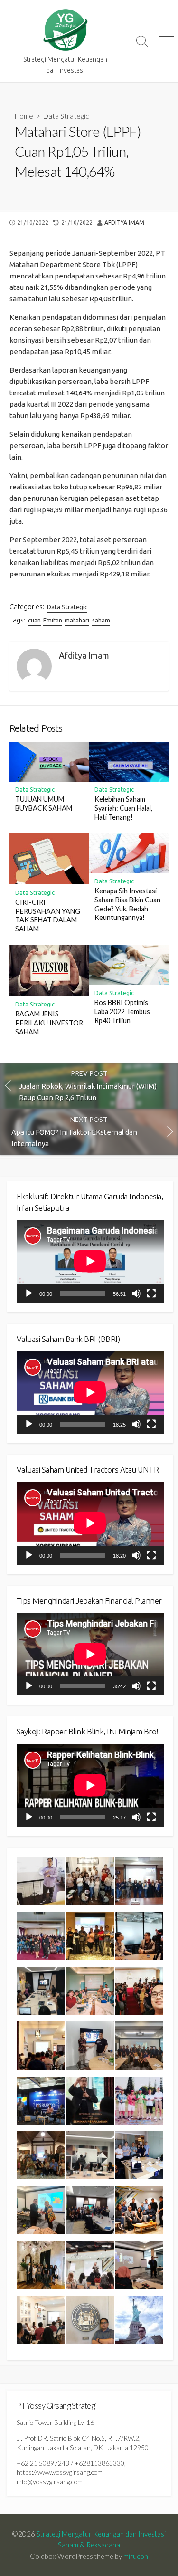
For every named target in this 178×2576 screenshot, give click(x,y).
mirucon (136, 2556)
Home (24, 116)
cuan (34, 620)
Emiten (53, 620)
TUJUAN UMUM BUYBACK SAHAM (44, 804)
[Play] (29, 1293)
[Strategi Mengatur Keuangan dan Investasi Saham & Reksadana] (65, 30)
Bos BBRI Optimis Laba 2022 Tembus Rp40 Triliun (122, 1011)
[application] (90, 1261)
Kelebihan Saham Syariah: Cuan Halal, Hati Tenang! (123, 808)
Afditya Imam (124, 223)
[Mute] (136, 1293)
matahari (77, 620)
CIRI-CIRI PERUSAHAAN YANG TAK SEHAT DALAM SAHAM (48, 915)
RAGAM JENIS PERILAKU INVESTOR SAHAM (49, 1023)
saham (101, 620)
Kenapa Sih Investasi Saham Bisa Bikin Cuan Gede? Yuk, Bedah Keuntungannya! (127, 904)
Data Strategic (66, 116)
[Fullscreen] (151, 1293)
